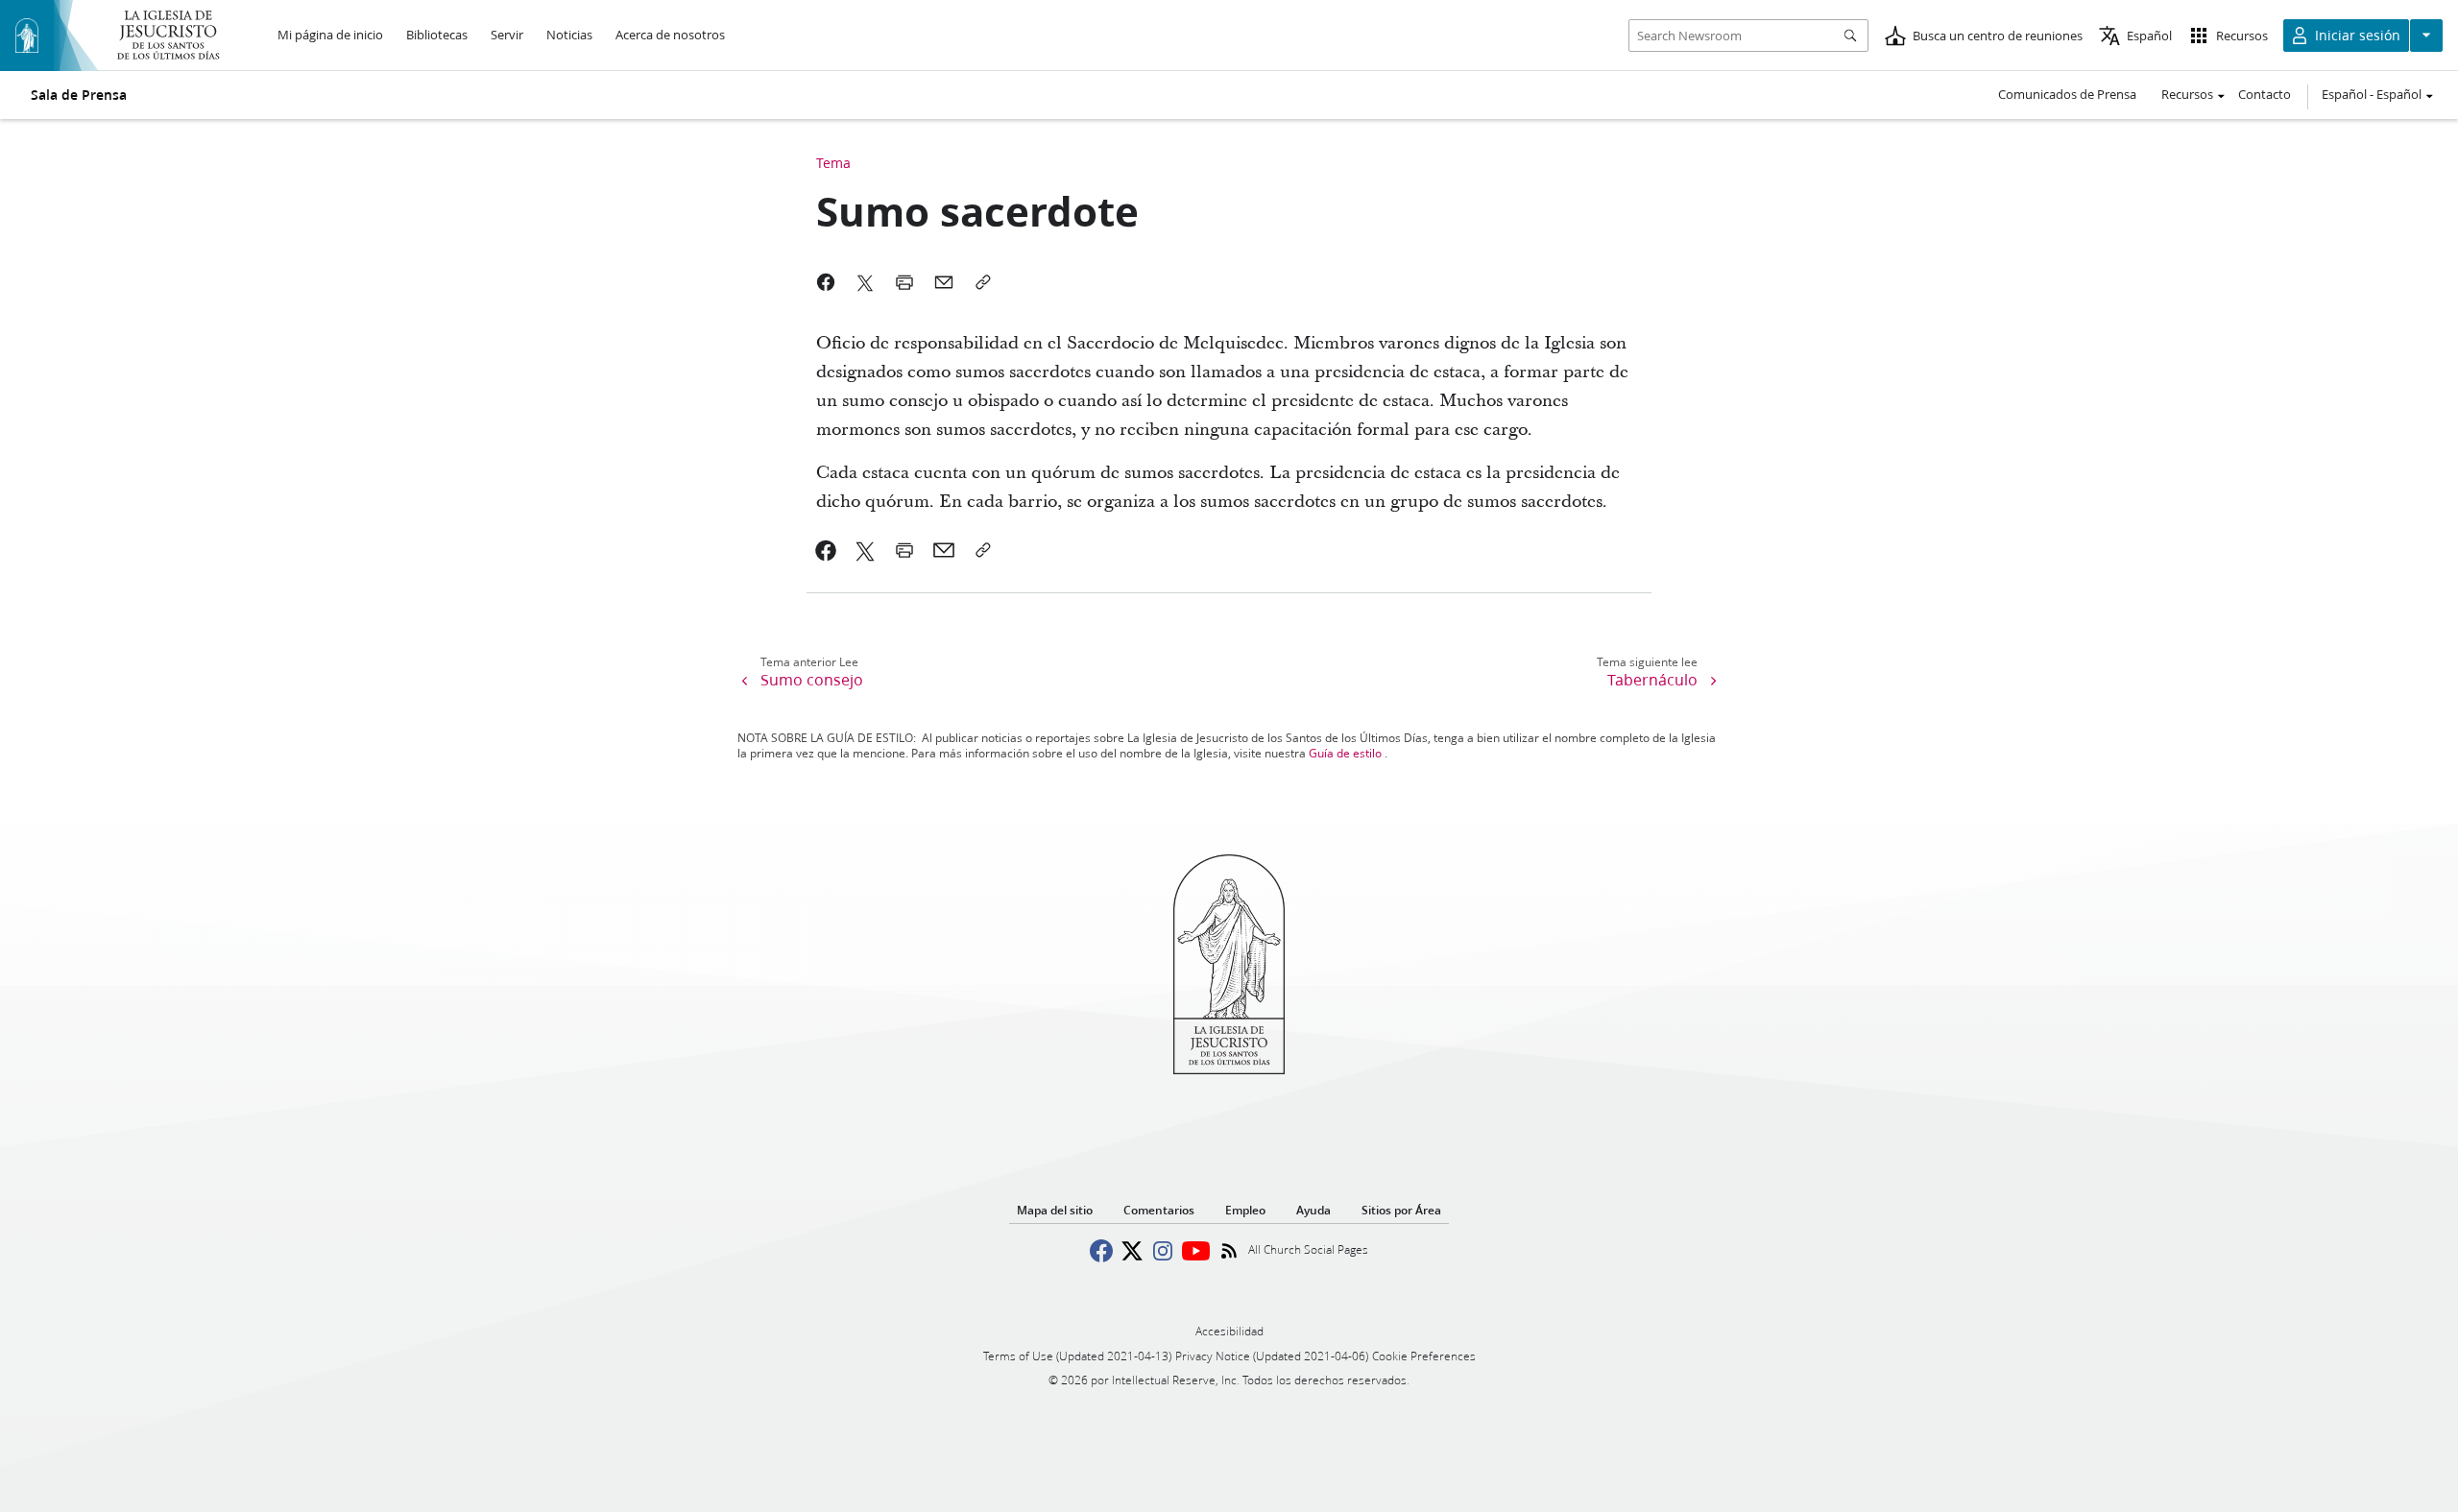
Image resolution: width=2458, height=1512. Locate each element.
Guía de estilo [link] (1345, 753)
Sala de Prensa (79, 95)
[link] (826, 550)
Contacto (2265, 94)
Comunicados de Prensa (2067, 94)
